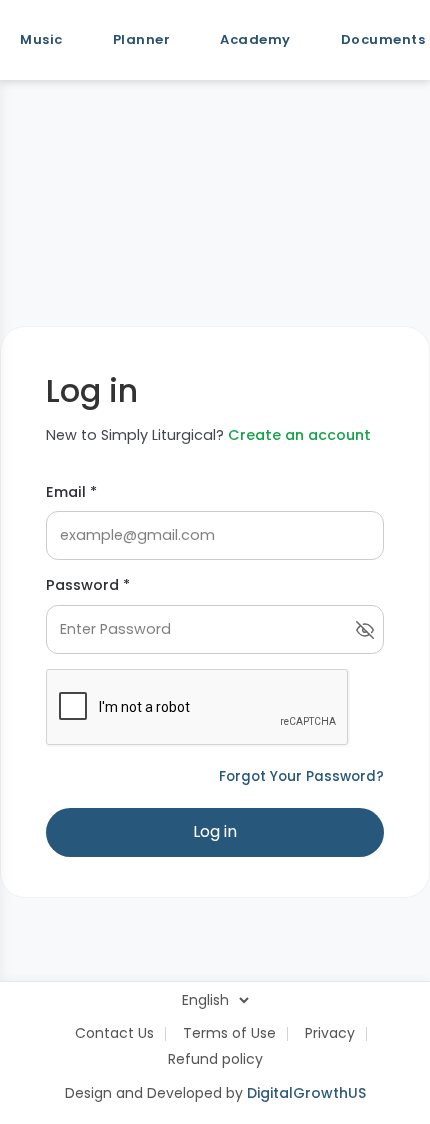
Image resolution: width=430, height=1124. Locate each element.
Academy (255, 39)
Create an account (299, 435)
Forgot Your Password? (301, 776)
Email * (71, 492)
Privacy (330, 1033)
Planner (142, 39)
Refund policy (215, 1059)
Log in (215, 831)
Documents (383, 39)
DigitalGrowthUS (306, 1093)
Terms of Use (229, 1033)
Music (41, 39)
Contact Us (114, 1033)
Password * (88, 585)
